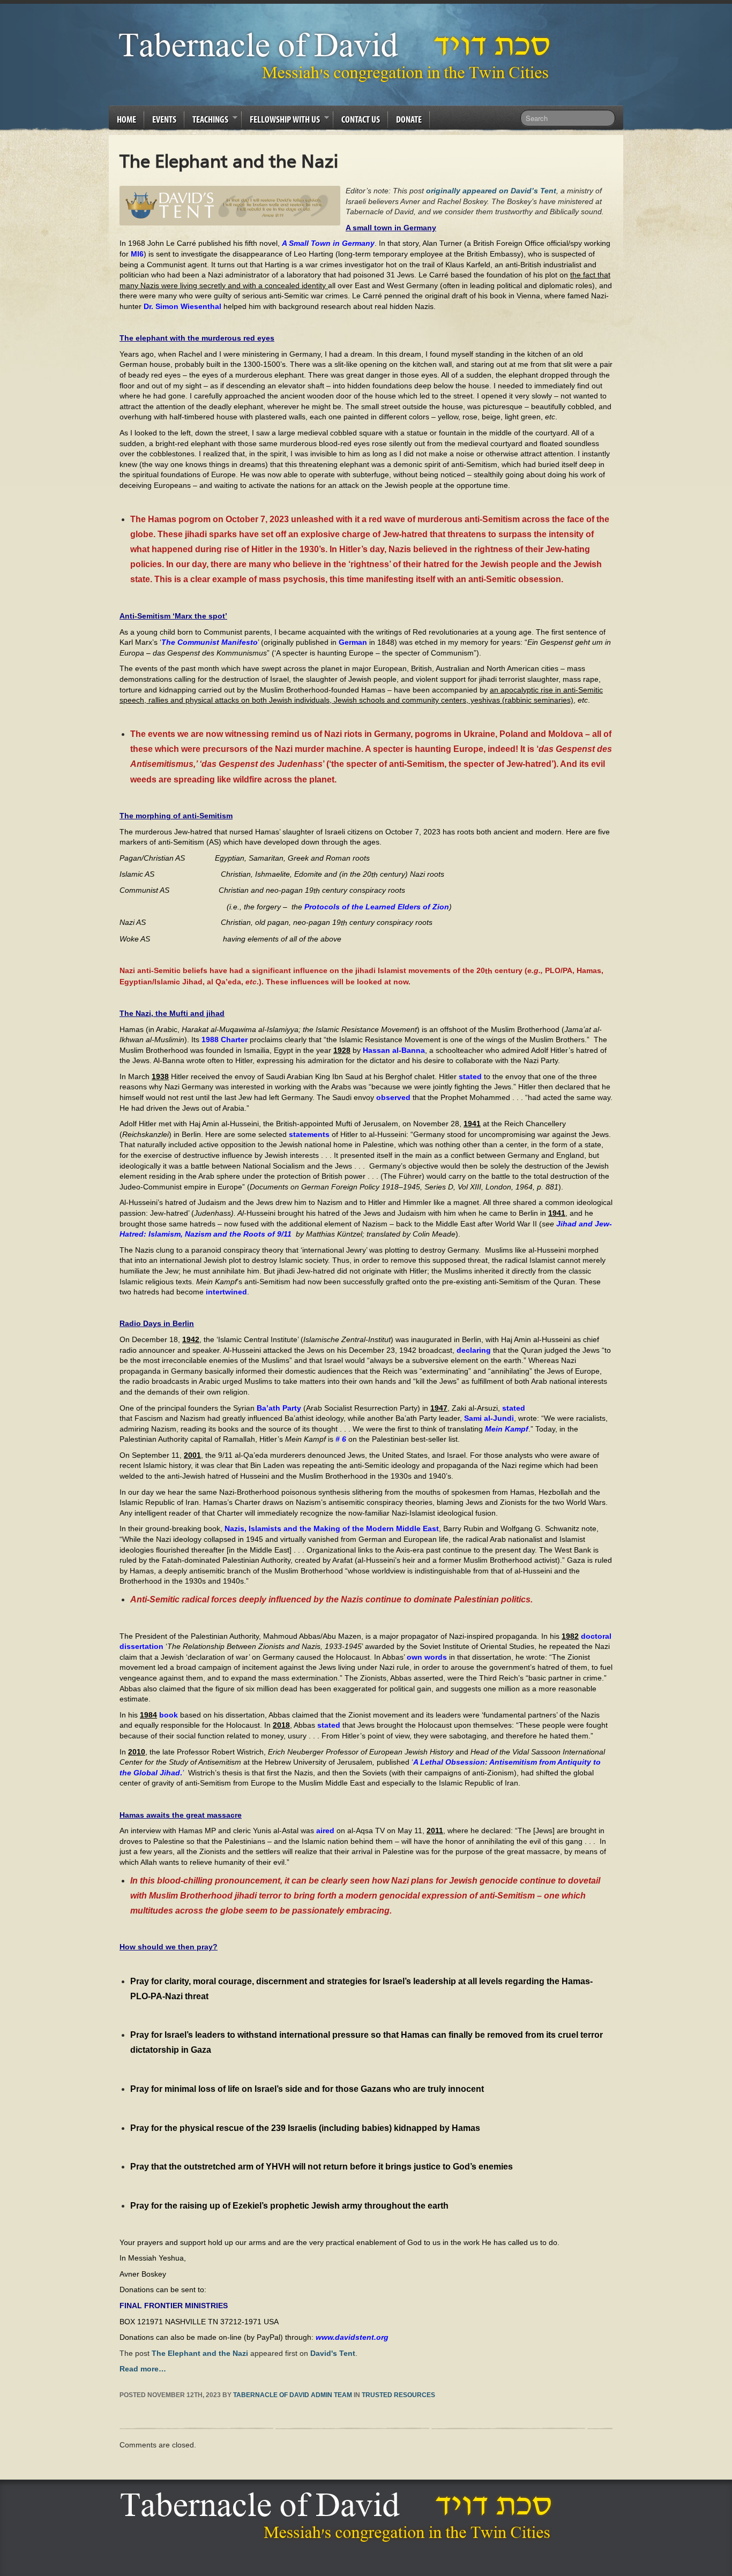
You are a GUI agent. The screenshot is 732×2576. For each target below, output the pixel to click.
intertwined (226, 1292)
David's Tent (333, 2353)
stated (470, 1076)
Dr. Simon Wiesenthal (182, 306)
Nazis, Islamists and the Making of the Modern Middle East (332, 1528)
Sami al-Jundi (489, 1418)
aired (325, 1831)
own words (427, 1657)
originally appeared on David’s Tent (491, 191)
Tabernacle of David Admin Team (293, 2395)
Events (164, 119)
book (169, 1715)
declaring (474, 1350)
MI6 (137, 254)
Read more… (143, 2369)
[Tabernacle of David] (337, 57)
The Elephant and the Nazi (200, 2353)
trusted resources (398, 2395)
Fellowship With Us (281, 121)
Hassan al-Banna (394, 1050)
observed (393, 1097)
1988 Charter (225, 1040)
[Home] (339, 2517)
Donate (409, 119)
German (353, 642)
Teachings (206, 121)
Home (126, 119)
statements (309, 1134)
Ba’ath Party (279, 1408)
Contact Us (361, 119)
